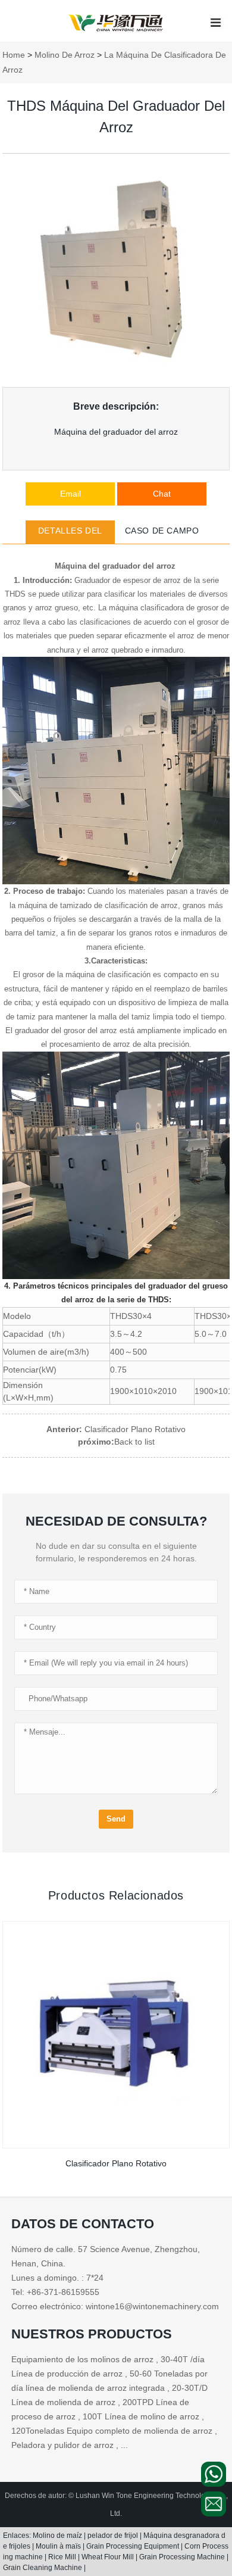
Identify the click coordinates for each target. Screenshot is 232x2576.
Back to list (134, 1442)
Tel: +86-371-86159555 (55, 2292)
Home (14, 55)
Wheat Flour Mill (109, 2557)
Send (116, 1819)
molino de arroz (65, 55)
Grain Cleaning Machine (43, 2568)
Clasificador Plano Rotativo (134, 1429)
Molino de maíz (58, 2536)
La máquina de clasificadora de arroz (114, 62)
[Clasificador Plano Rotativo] (116, 2035)
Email (70, 494)
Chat (162, 494)
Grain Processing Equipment (134, 2546)
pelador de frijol (114, 2536)
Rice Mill (63, 2557)
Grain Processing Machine (183, 2557)
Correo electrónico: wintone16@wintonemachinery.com (115, 2306)
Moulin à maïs (59, 2546)
